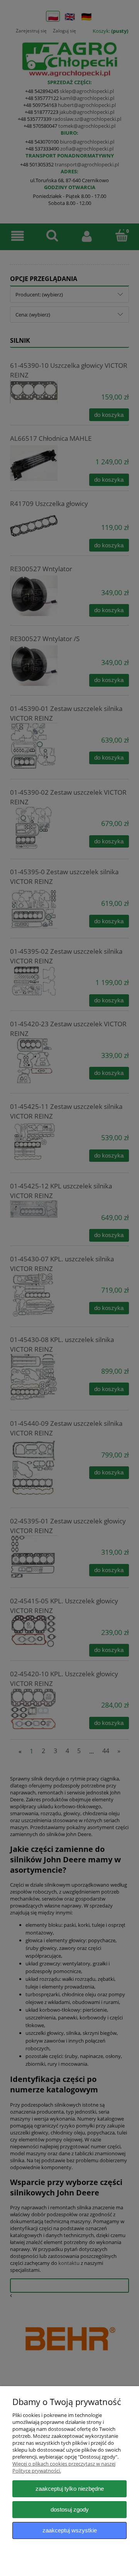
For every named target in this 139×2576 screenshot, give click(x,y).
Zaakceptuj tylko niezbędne (70, 2489)
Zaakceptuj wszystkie (70, 2530)
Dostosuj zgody (70, 2509)
